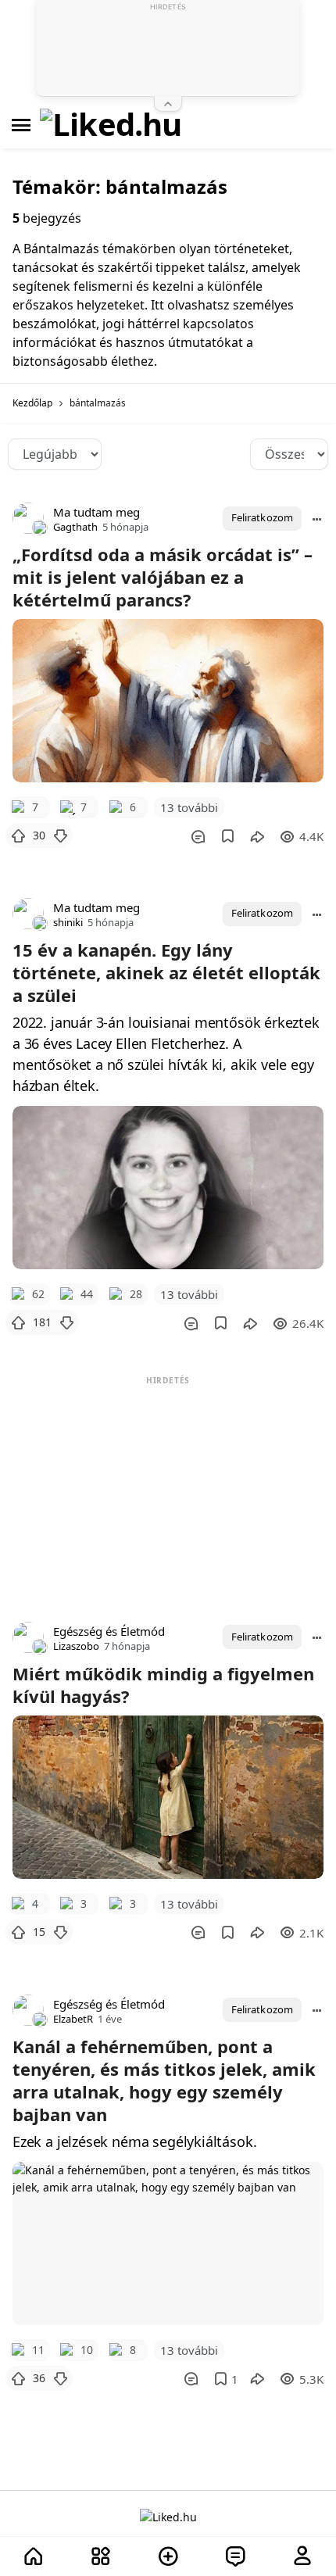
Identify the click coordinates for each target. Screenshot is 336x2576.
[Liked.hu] (111, 125)
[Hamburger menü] (21, 125)
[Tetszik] (18, 835)
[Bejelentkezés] (302, 2557)
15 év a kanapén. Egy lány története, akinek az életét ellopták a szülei (166, 972)
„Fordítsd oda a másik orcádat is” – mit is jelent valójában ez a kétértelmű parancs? (163, 577)
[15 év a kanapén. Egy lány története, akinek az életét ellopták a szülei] (168, 1188)
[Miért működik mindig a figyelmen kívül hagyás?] (168, 1797)
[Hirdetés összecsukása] (168, 104)
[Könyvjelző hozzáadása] (228, 836)
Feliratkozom (262, 517)
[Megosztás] (257, 836)
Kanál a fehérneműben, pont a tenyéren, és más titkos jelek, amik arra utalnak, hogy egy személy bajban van (164, 2080)
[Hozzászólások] (198, 836)
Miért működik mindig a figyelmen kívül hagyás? (163, 1685)
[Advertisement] (168, 1487)
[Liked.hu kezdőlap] (168, 2516)
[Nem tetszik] (60, 835)
